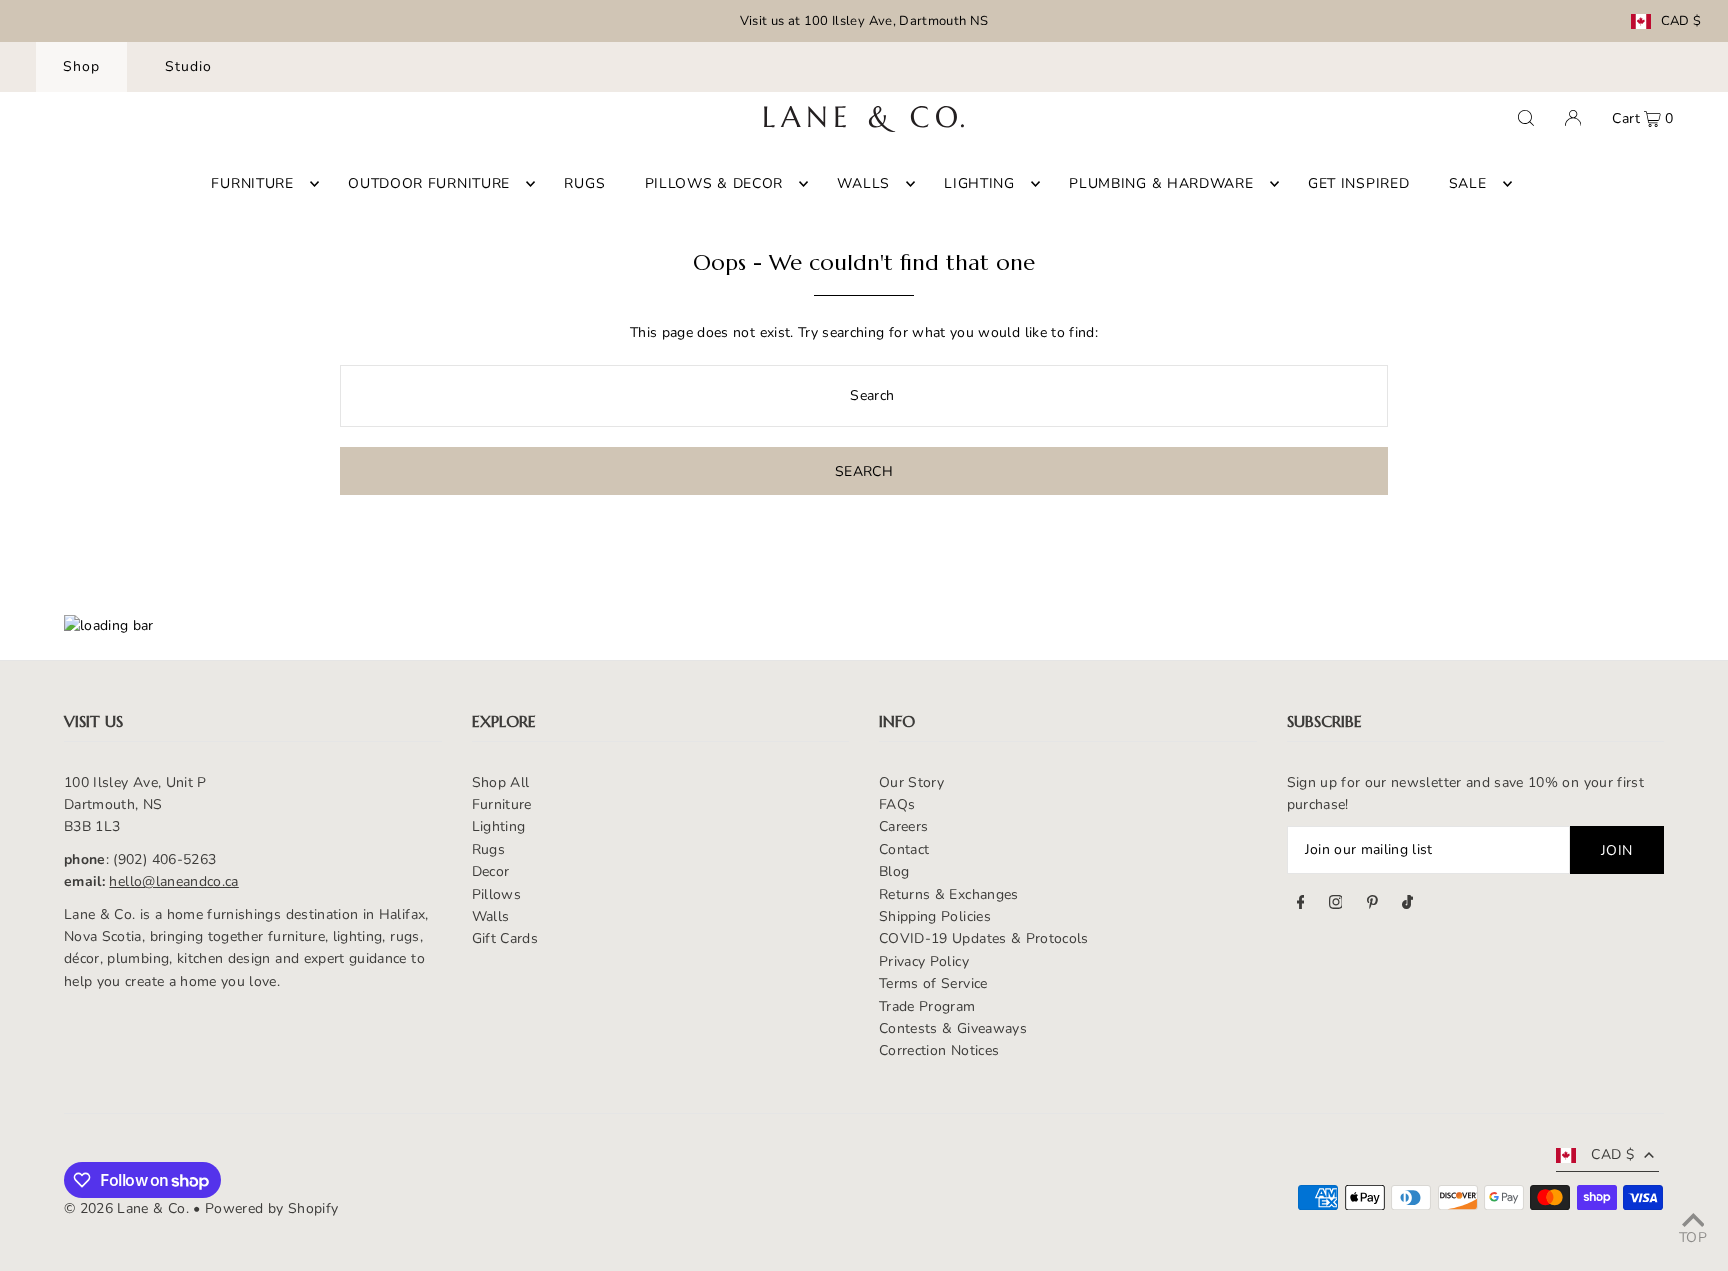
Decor (491, 871)
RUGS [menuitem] (584, 183)
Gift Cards (505, 938)
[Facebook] (1301, 905)
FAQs (897, 804)
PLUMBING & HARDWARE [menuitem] (1161, 183)
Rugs (488, 849)
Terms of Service (933, 983)
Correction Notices (939, 1050)
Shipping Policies (935, 916)
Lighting (499, 826)
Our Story (911, 782)
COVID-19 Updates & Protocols (984, 938)
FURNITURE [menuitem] (252, 183)
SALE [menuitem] (1468, 183)
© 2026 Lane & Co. (126, 1208)
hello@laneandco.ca (173, 881)
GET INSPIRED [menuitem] (1358, 183)
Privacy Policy (924, 961)
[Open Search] (1526, 118)
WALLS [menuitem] (863, 183)
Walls (491, 916)
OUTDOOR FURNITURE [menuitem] (429, 183)
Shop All (501, 782)
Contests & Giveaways (953, 1028)
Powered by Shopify (271, 1208)
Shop (81, 66)
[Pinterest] (1372, 905)
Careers (903, 826)
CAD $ (1681, 21)
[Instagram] (1336, 905)
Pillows (496, 894)
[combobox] (863, 396)
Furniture (502, 804)
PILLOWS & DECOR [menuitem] (714, 183)
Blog (894, 871)
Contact (904, 849)
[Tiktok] (1407, 905)
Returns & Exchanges (949, 894)
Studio (188, 66)
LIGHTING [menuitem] (979, 183)
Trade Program (927, 1006)
